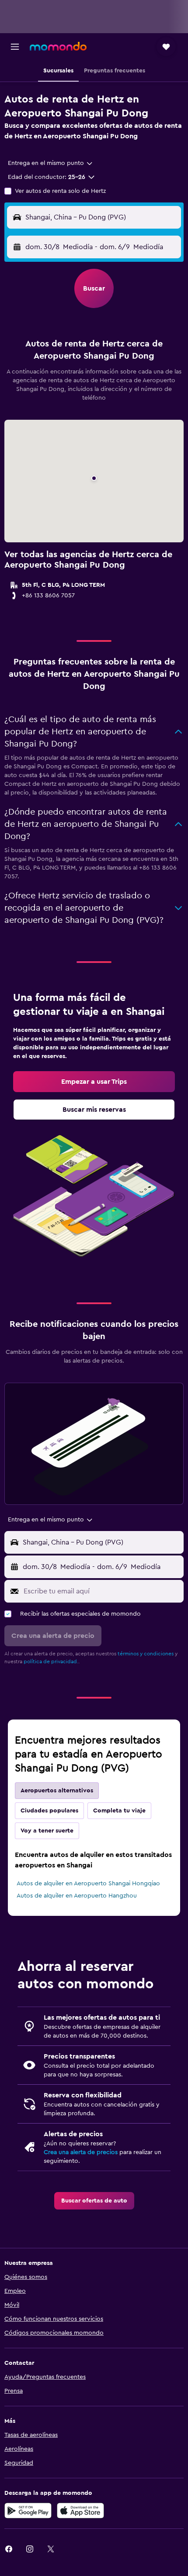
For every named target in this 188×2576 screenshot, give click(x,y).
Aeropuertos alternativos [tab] (57, 1791)
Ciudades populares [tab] (49, 1811)
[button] (15, 47)
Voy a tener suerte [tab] (47, 1831)
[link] (94, 1082)
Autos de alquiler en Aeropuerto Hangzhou (77, 1896)
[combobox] (51, 163)
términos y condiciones (146, 1654)
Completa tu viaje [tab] (119, 1811)
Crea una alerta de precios (81, 2152)
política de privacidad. (51, 1661)
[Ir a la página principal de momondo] (58, 46)
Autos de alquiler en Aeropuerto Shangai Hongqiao (88, 1884)
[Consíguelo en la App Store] (80, 2511)
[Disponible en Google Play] (28, 2511)
